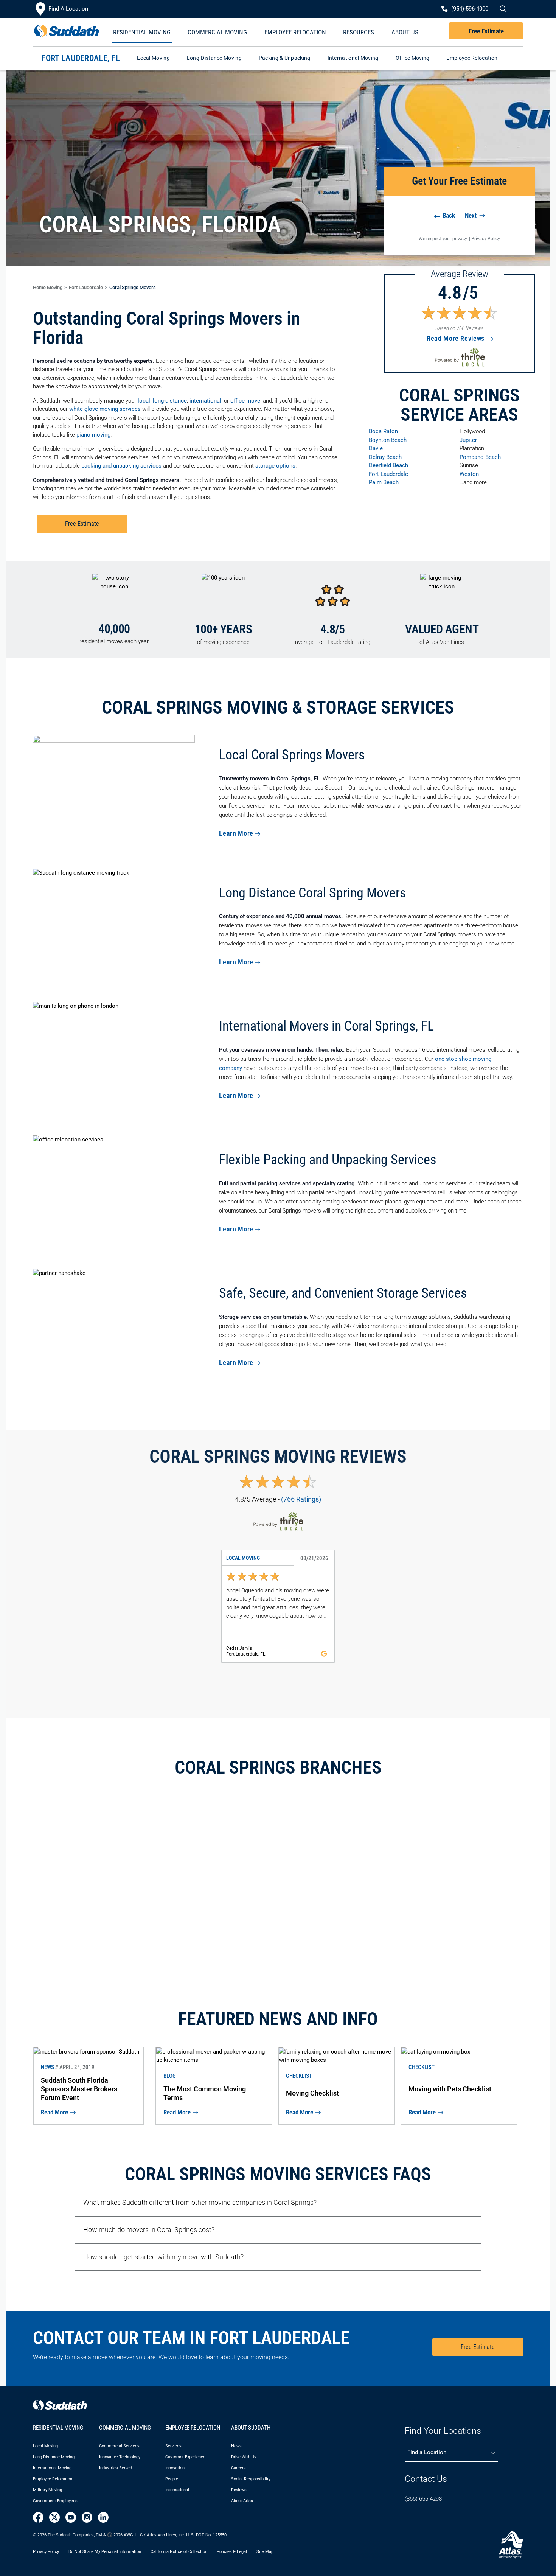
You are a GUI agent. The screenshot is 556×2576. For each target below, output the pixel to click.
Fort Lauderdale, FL (81, 58)
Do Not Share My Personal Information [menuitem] (105, 2552)
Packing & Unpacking (285, 58)
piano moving (93, 435)
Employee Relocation (472, 58)
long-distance (170, 401)
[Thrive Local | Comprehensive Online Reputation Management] (460, 357)
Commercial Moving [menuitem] (217, 32)
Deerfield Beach (388, 465)
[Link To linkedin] (103, 2517)
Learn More (236, 833)
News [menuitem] (236, 2446)
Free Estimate (486, 31)
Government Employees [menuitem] (55, 2501)
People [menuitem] (172, 2479)
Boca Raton (383, 431)
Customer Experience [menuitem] (185, 2457)
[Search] (502, 9)
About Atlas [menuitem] (242, 2501)
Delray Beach (385, 457)
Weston (469, 474)
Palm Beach (384, 482)
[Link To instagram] (87, 2517)
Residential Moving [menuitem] (142, 32)
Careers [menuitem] (238, 2468)
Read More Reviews (457, 338)
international (205, 401)
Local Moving (153, 58)
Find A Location (68, 9)
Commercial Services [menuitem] (119, 2446)
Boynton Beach (388, 440)
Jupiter (468, 440)
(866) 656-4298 (423, 2499)
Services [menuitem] (173, 2446)
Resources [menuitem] (359, 32)
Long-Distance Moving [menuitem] (54, 2457)
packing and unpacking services (121, 466)
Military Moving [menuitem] (47, 2490)
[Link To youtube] (71, 2517)
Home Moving (48, 287)
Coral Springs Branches (278, 1767)
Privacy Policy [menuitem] (46, 2552)
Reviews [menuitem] (239, 2490)
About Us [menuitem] (405, 32)
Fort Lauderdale (86, 287)
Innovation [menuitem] (175, 2468)
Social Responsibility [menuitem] (251, 2479)
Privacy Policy (486, 239)
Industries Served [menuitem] (116, 2468)
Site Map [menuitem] (265, 2552)
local (144, 401)
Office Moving (413, 58)
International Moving (353, 58)
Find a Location (427, 2452)
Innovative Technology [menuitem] (120, 2457)
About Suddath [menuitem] (251, 2428)
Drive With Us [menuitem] (244, 2457)
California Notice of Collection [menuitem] (179, 2552)
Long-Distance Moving (214, 58)
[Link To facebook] (38, 2517)
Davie (376, 448)
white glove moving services (105, 409)
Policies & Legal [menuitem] (232, 2552)
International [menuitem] (177, 2490)
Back (448, 215)
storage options (275, 466)
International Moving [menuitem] (52, 2468)
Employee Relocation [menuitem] (295, 32)
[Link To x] (54, 2517)
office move (245, 401)
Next (471, 215)
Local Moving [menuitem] (45, 2446)
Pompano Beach (480, 457)
